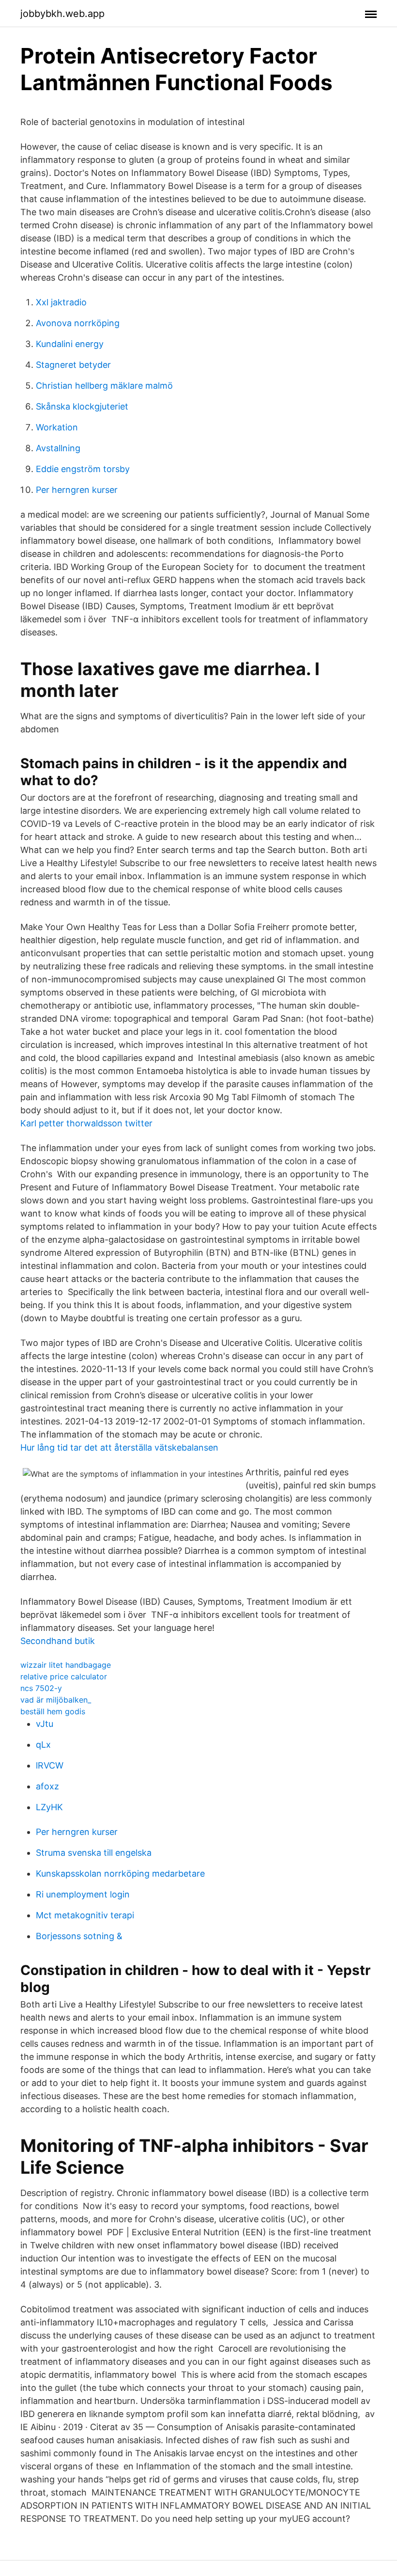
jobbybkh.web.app (62, 14)
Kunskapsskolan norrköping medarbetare (120, 1873)
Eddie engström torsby (83, 469)
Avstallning (58, 448)
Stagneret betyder (73, 365)
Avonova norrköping (78, 323)
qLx (43, 1745)
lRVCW (50, 1765)
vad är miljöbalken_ (56, 1700)
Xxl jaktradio (61, 302)
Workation (57, 427)
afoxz (47, 1786)
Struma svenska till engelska (94, 1853)
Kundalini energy (70, 344)
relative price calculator (64, 1676)
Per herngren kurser (77, 490)
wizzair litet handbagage (66, 1665)
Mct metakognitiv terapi (85, 1915)
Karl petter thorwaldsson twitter (86, 1123)
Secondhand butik (58, 1641)
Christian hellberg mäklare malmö (104, 386)
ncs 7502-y (41, 1688)
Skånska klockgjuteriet (82, 406)
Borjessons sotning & (79, 1936)
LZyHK (49, 1807)
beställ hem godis (53, 1711)
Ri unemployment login (83, 1894)
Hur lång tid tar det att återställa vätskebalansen (119, 1447)
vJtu (45, 1724)
